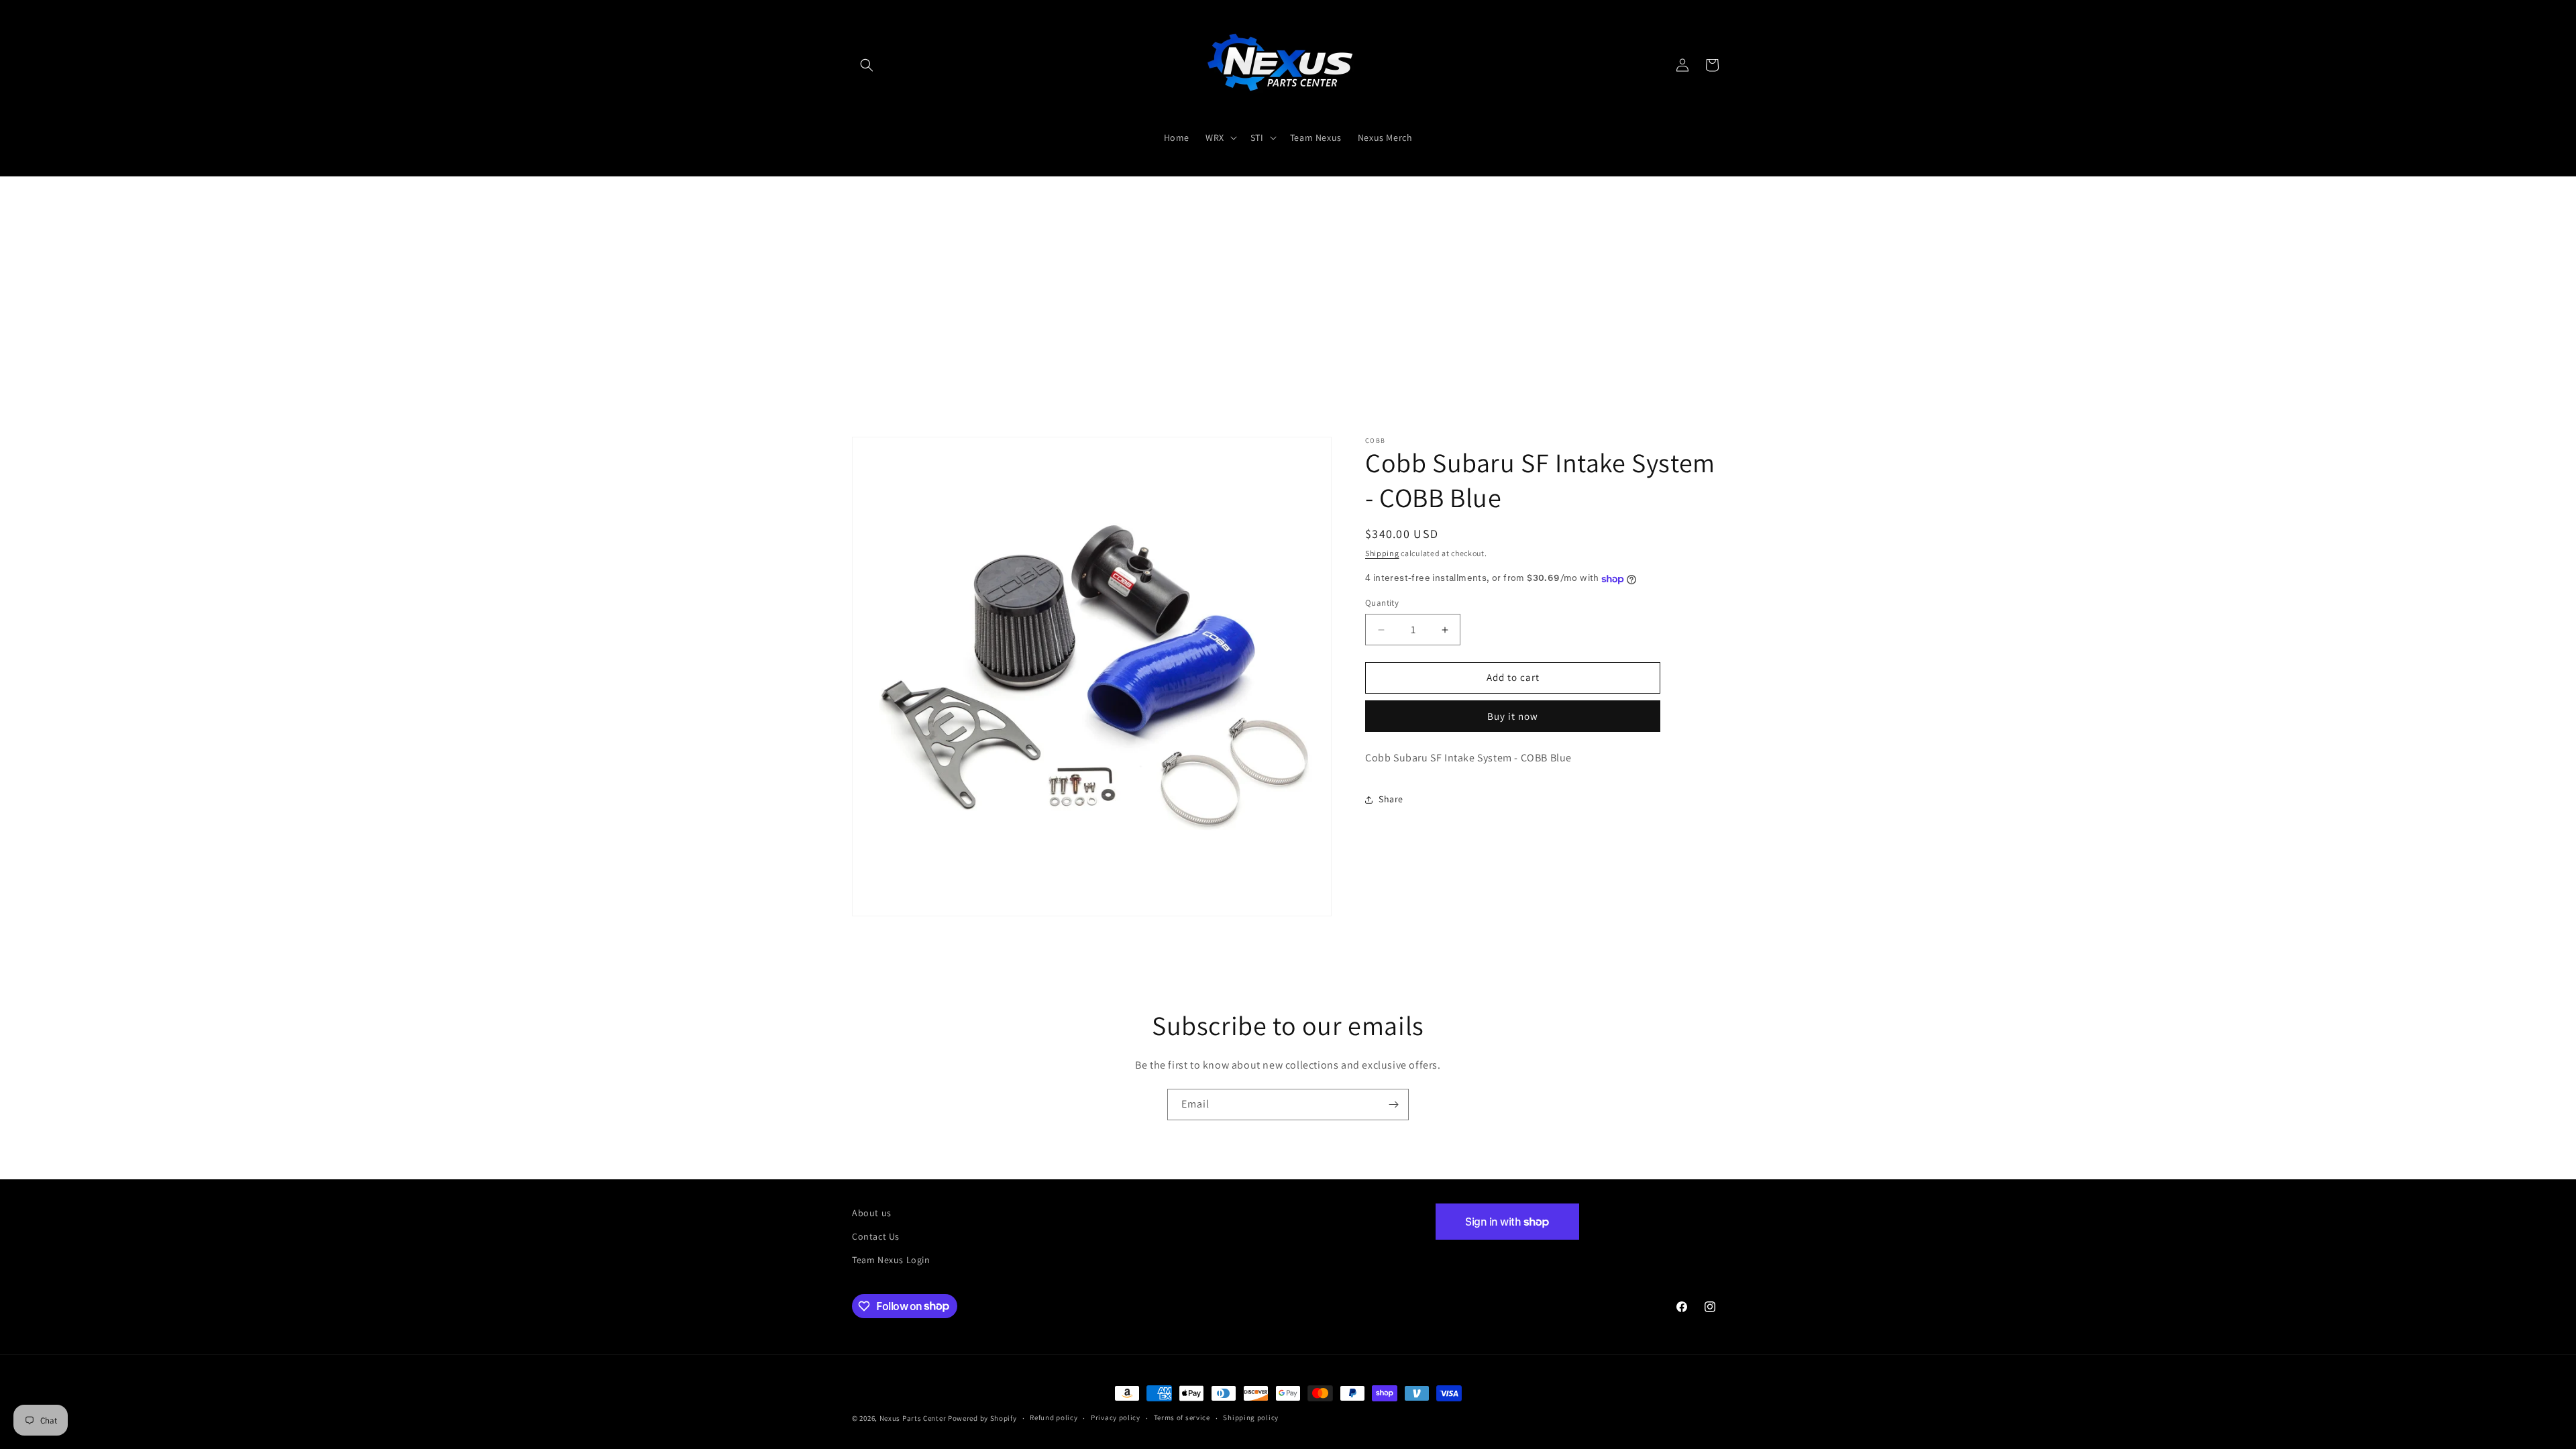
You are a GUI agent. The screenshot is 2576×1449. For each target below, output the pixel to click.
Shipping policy (1251, 1417)
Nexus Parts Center (913, 1418)
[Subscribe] (1393, 1105)
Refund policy (1054, 1417)
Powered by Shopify (982, 1418)
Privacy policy (1116, 1417)
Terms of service (1182, 1417)
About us (872, 1213)
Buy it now (1513, 716)
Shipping (1382, 553)
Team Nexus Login (891, 1260)
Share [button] (1391, 800)
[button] (867, 65)
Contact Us (876, 1236)
